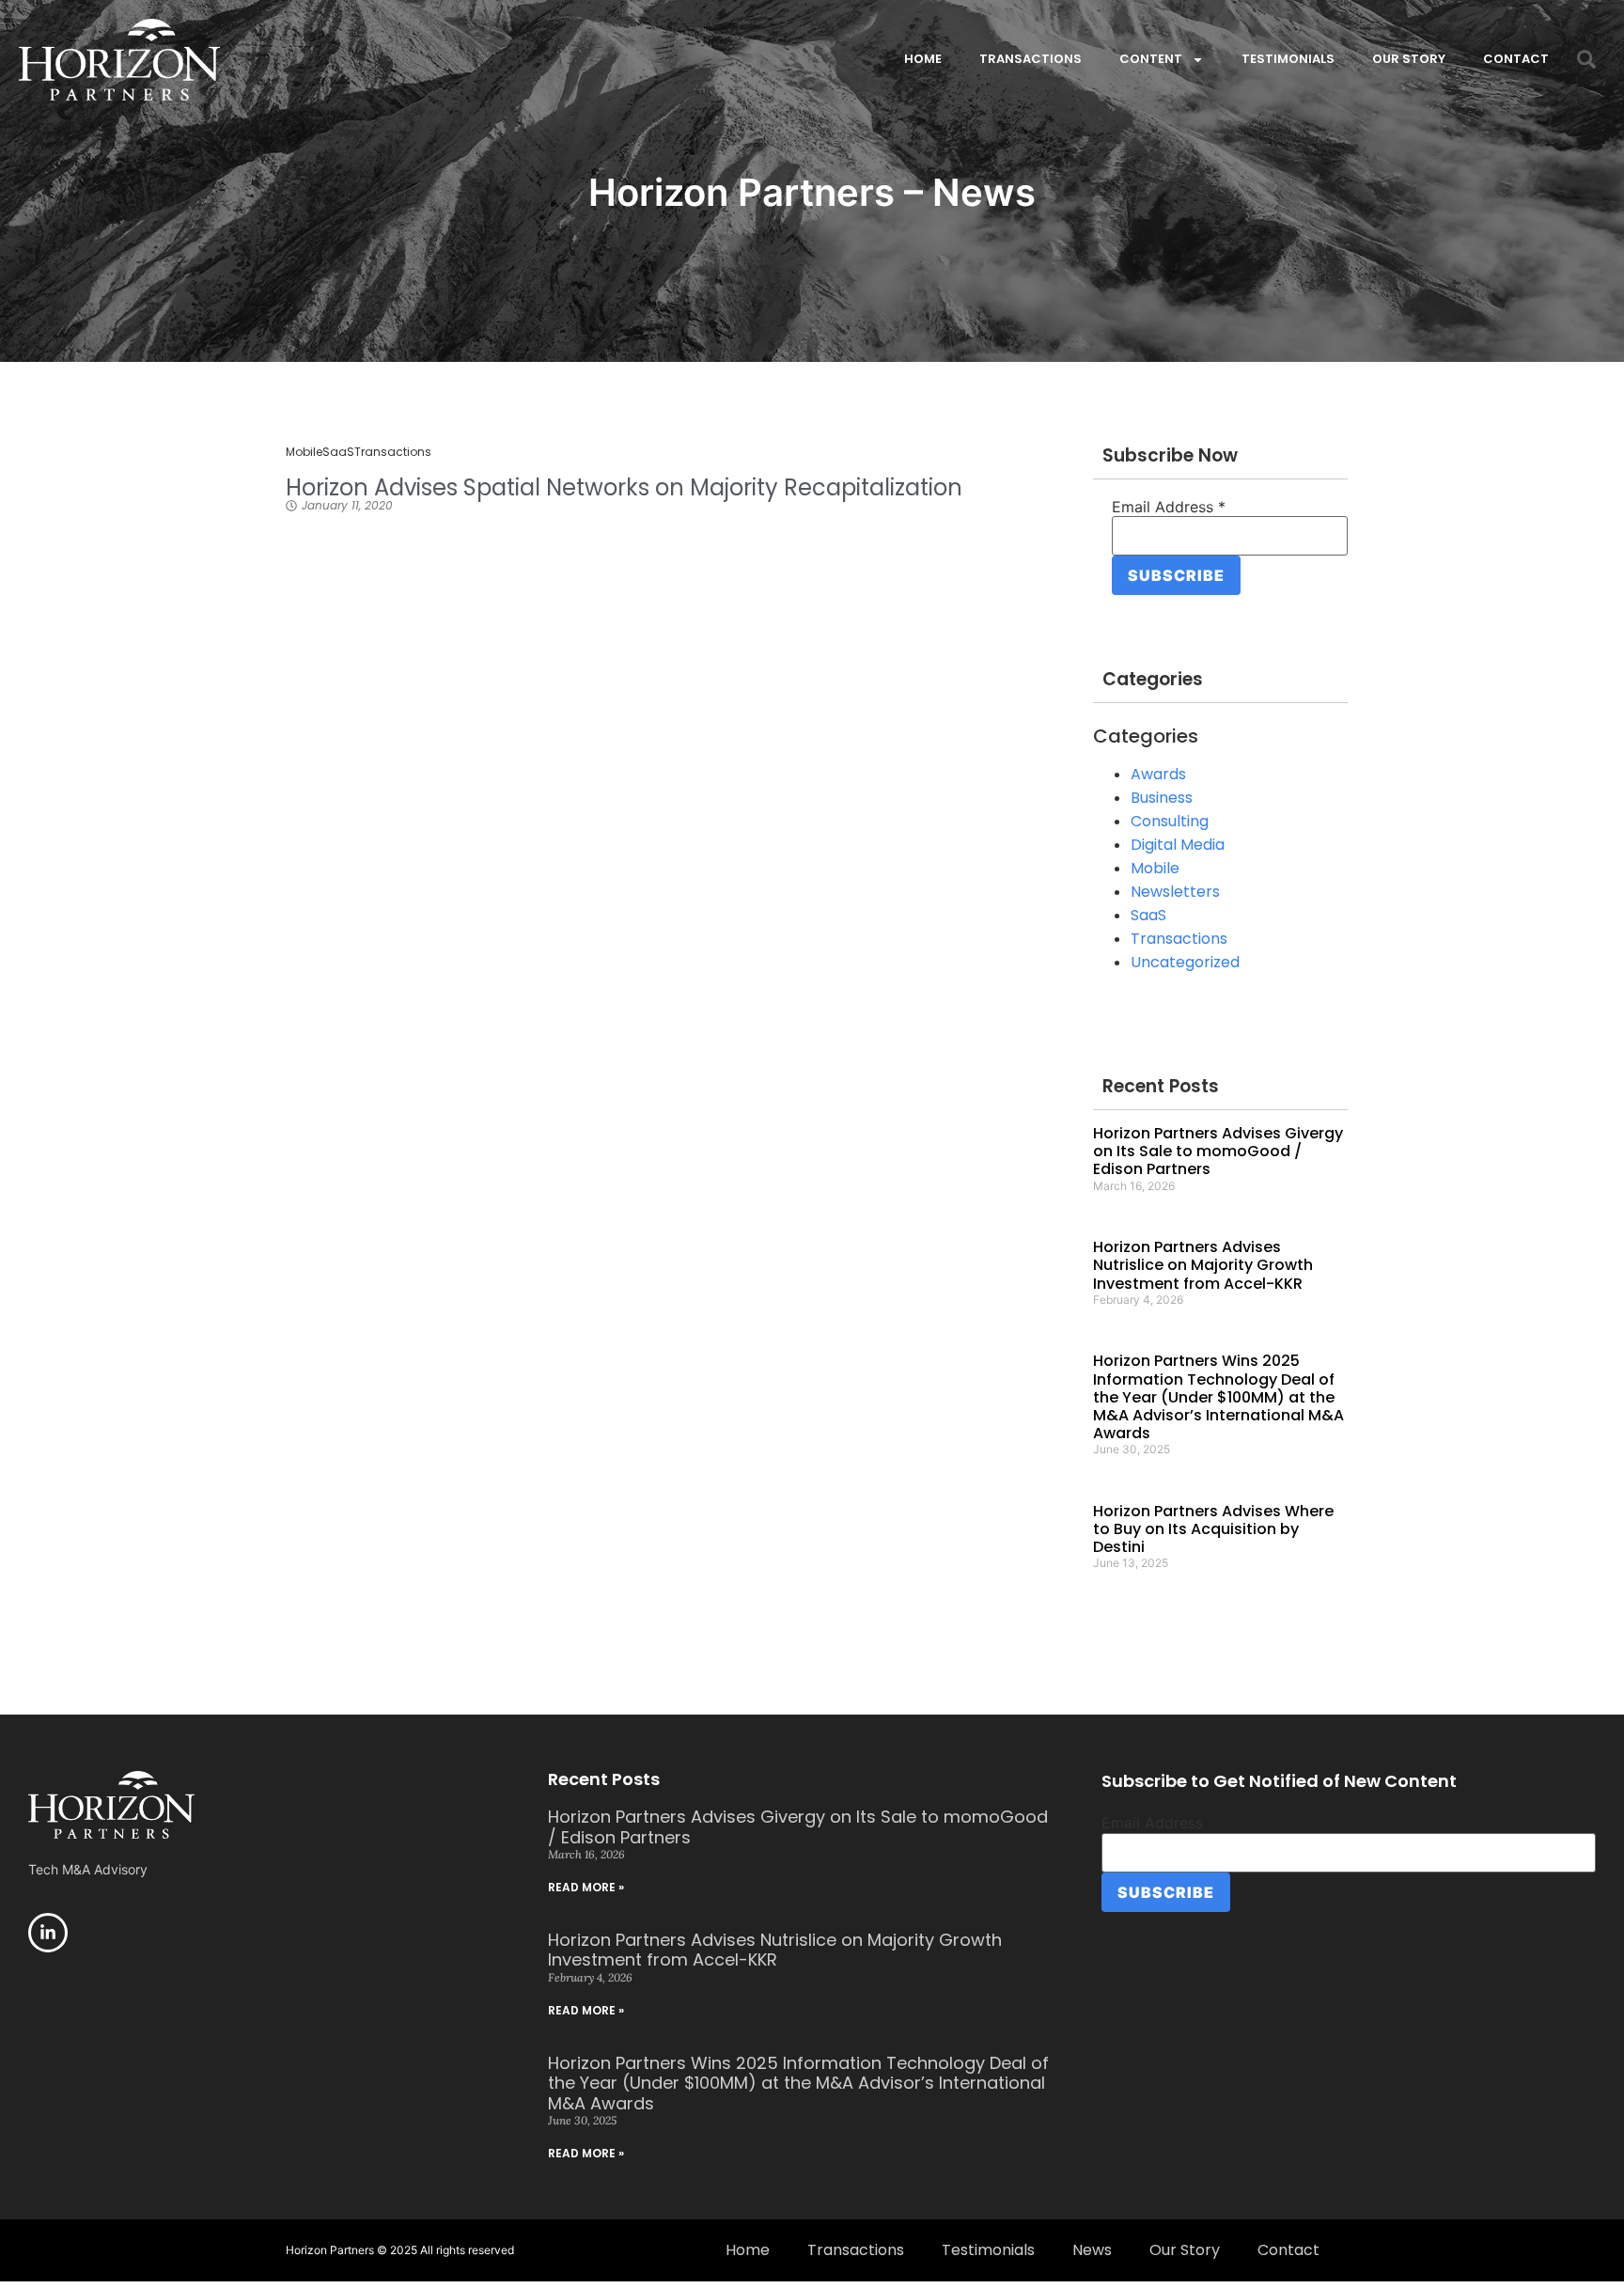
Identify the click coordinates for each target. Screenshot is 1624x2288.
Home (923, 59)
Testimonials (1288, 59)
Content (1151, 59)
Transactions (1031, 59)
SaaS (338, 452)
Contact (1516, 59)
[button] (1586, 59)
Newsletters (1175, 892)
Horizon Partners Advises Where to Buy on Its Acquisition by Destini (1213, 1529)
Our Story (1409, 59)
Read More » (586, 1887)
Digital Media (1178, 845)
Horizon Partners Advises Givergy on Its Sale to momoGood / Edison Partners (1218, 1151)
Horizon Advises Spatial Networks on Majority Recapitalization (624, 487)
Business (1162, 798)
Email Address (1169, 507)
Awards (1158, 774)
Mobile (304, 452)
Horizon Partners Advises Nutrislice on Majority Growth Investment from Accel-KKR (1203, 1265)
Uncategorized (1185, 962)
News (1092, 2250)
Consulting (1170, 821)
